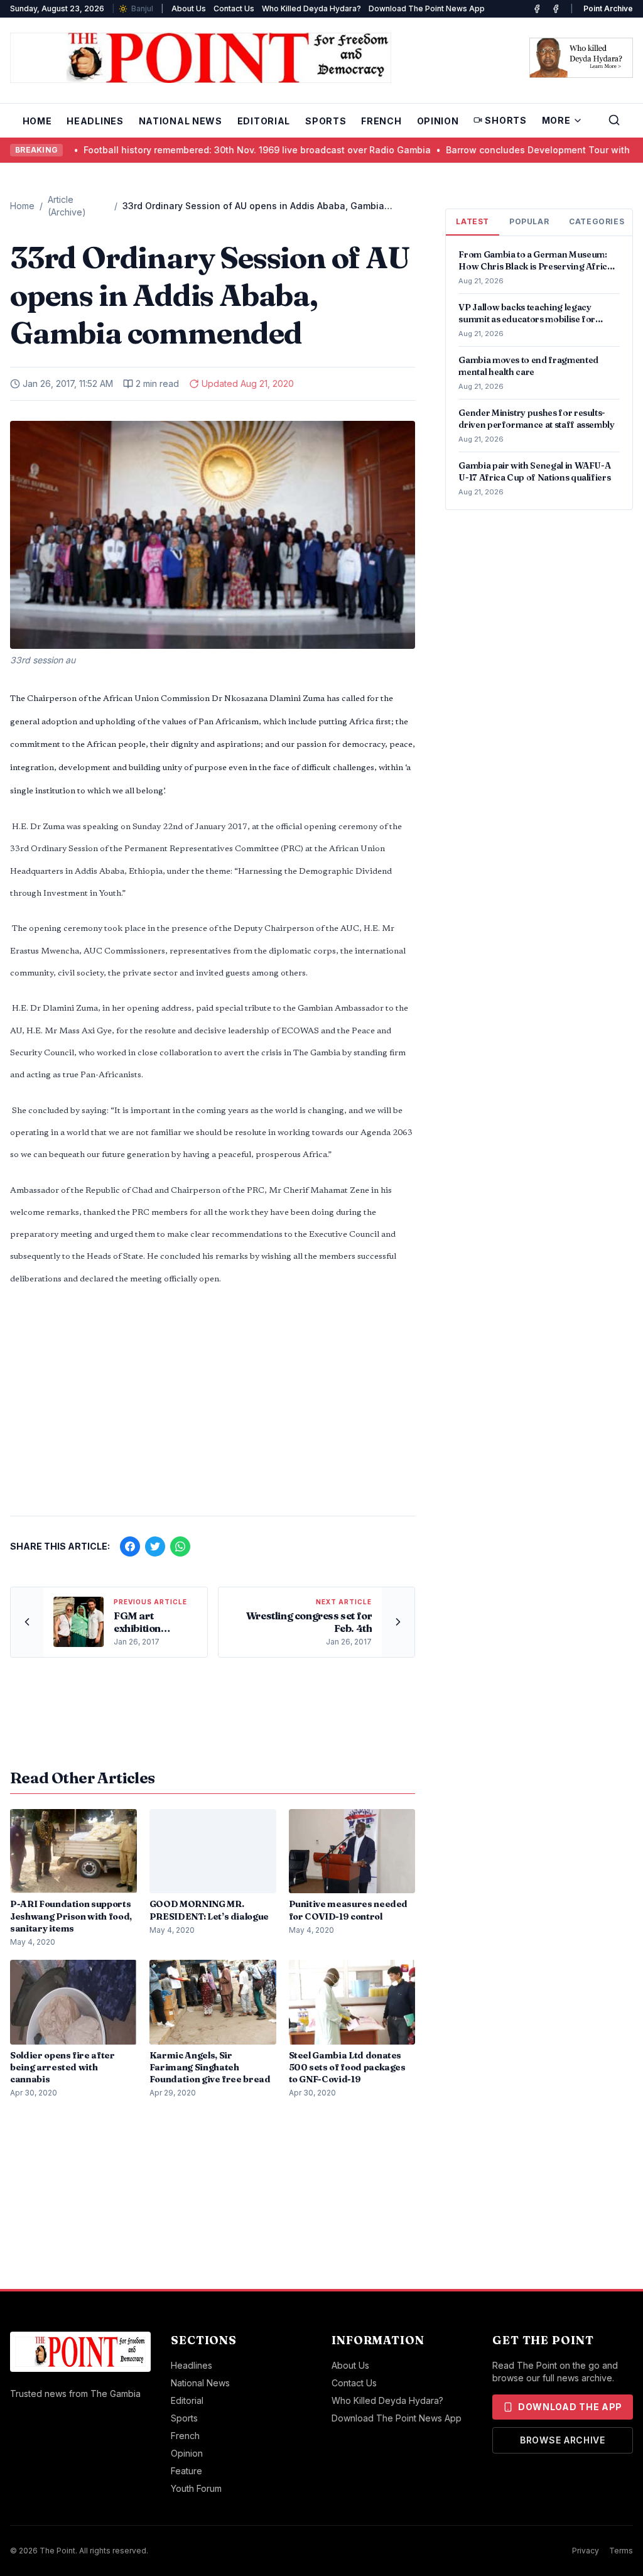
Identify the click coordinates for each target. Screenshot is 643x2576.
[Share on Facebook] (130, 1546)
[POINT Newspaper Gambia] (537, 9)
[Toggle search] (614, 120)
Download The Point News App (427, 8)
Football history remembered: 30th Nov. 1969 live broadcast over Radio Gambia (183, 150)
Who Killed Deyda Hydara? (311, 8)
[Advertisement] (213, 1408)
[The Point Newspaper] (556, 9)
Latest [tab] (473, 221)
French (381, 121)
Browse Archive (563, 2440)
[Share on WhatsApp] (180, 1546)
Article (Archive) (67, 206)
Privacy (586, 2551)
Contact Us (234, 8)
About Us (189, 8)
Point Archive (608, 8)
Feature (186, 2471)
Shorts (505, 120)
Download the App (570, 2407)
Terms (621, 2551)
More (556, 120)
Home (37, 121)
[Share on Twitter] (155, 1546)
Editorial (264, 121)
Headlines (95, 121)
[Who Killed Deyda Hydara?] (581, 58)
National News (181, 121)
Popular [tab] (529, 221)
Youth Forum (196, 2488)
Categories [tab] (597, 221)
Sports (326, 121)
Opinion (438, 121)
